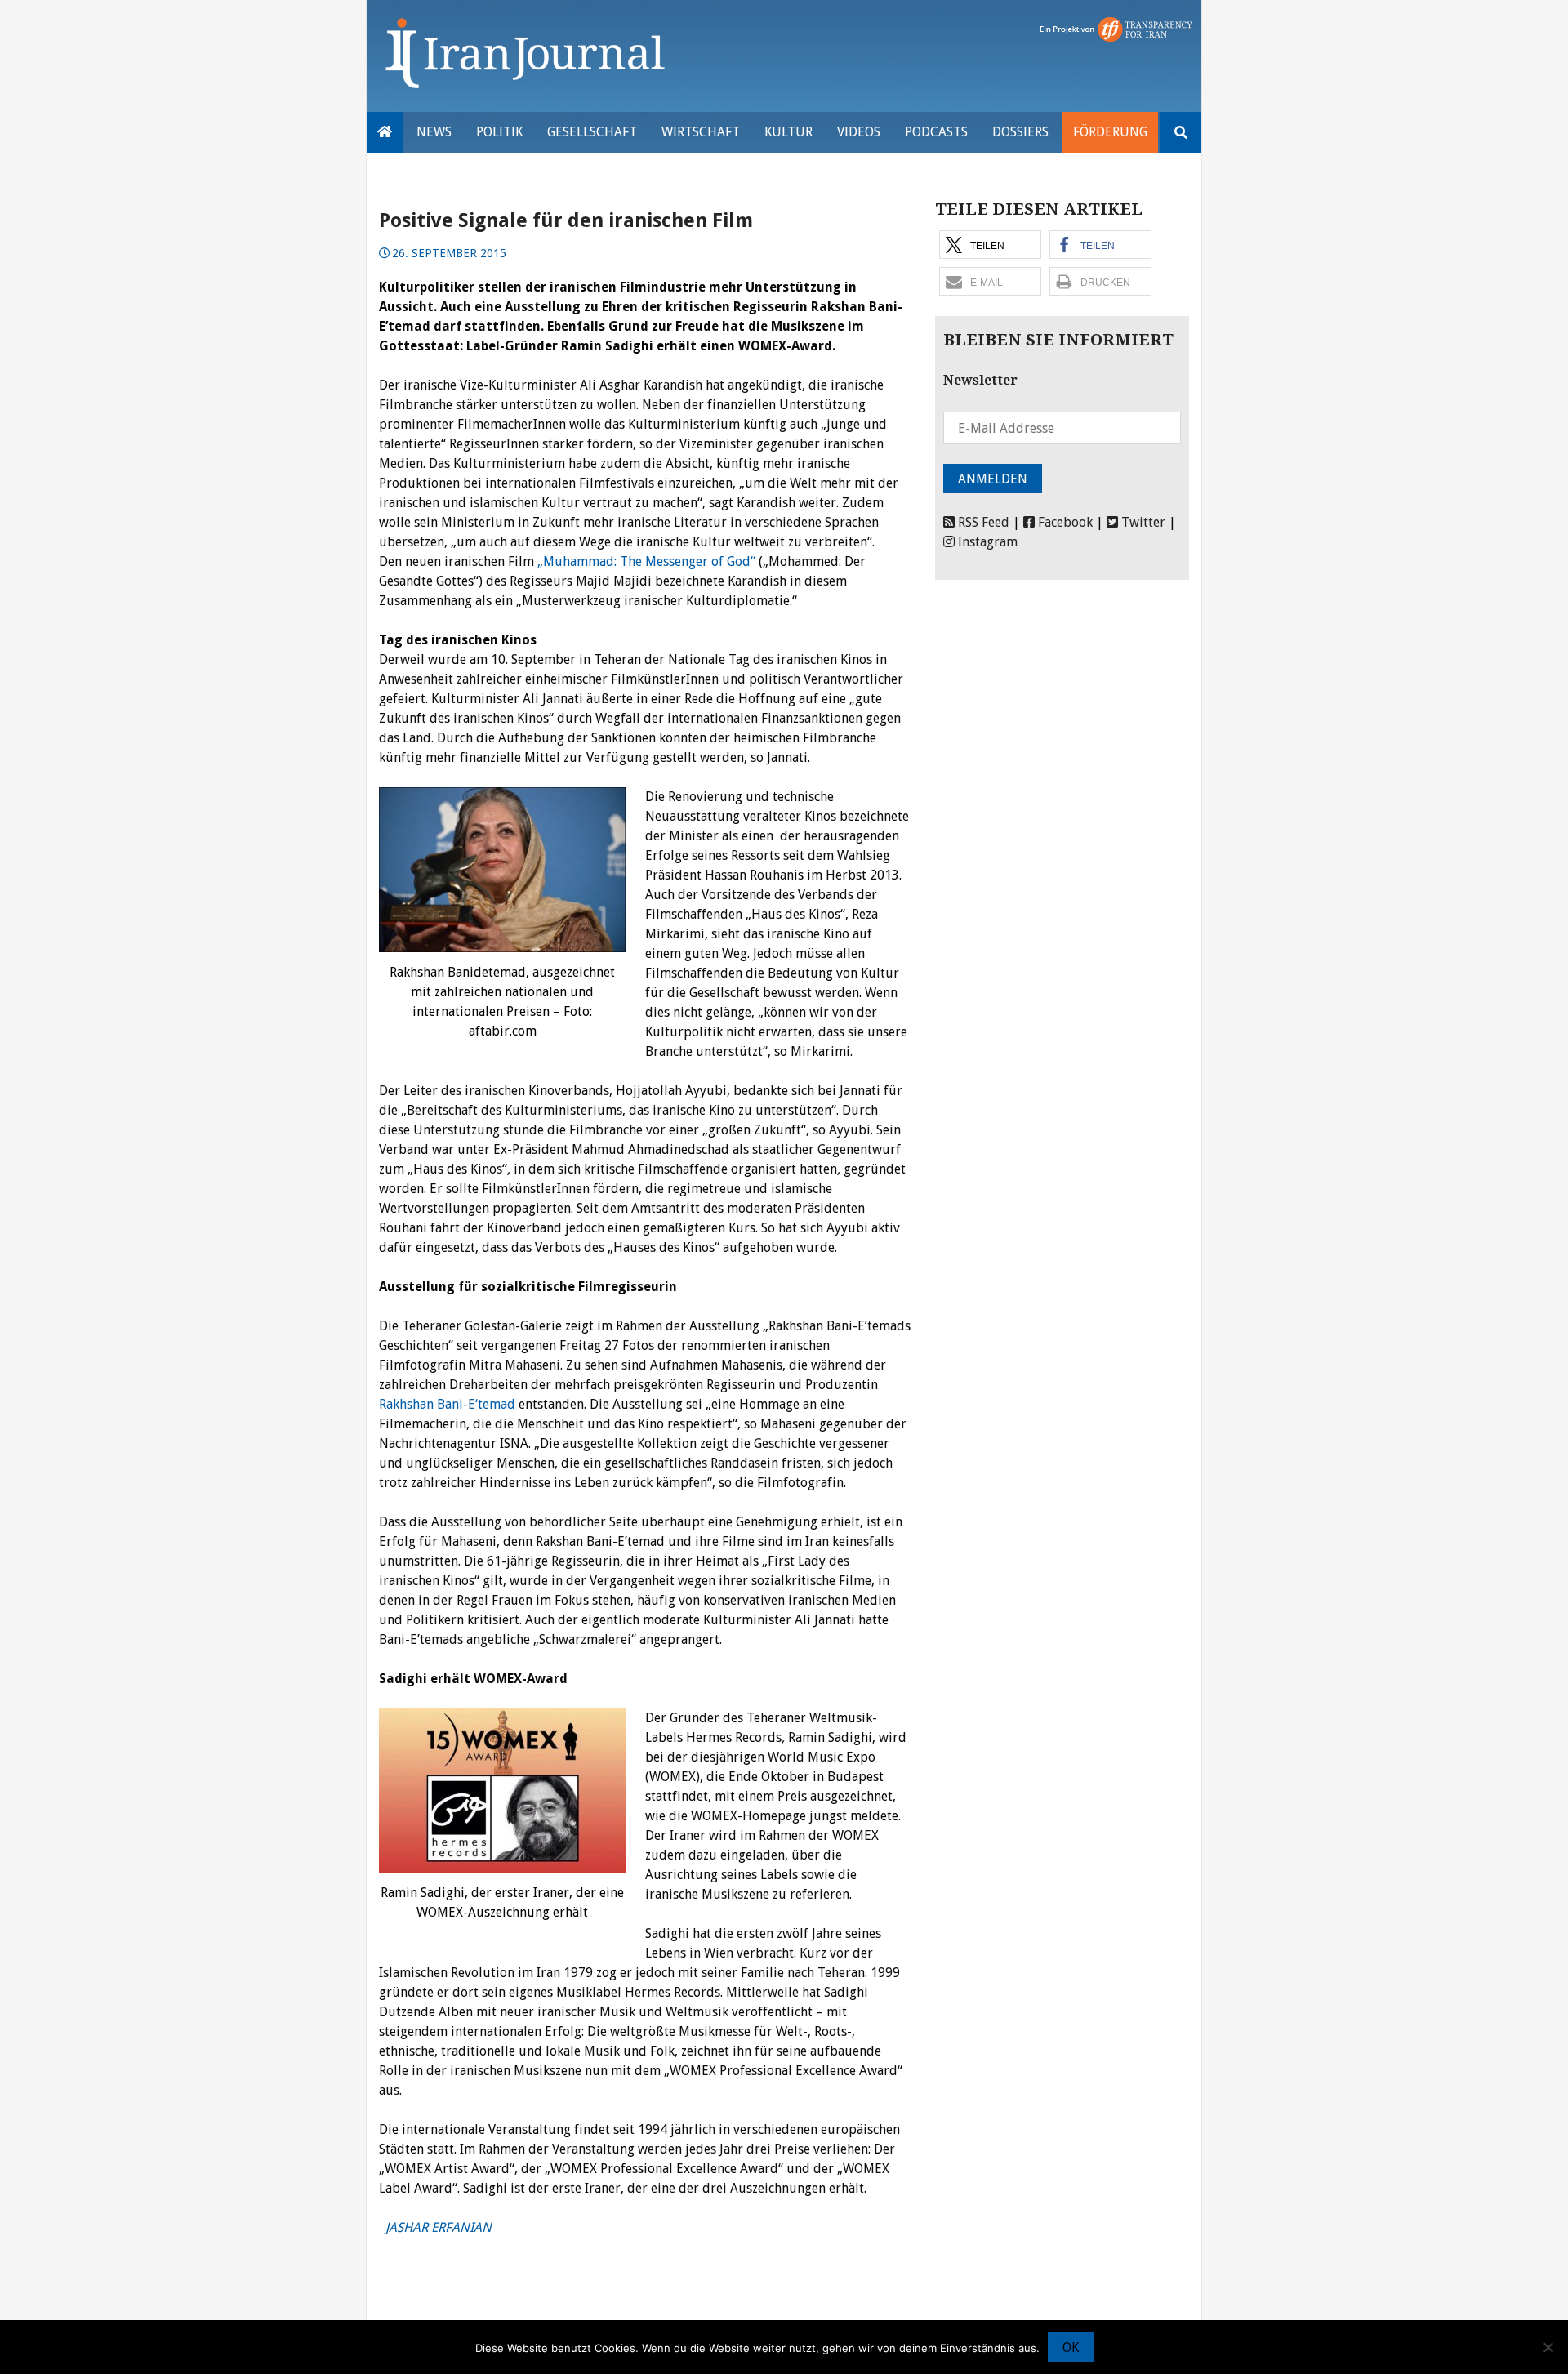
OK (1071, 2347)
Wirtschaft (701, 132)
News (434, 132)
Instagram (986, 542)
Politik (499, 132)
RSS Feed (982, 522)
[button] (990, 245)
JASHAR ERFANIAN (437, 2227)
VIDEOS (859, 132)
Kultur (788, 132)
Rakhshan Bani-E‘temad (447, 1404)
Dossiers (1020, 132)
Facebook (1064, 522)
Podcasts (936, 132)
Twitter (1142, 522)
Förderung (1110, 132)
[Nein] (1548, 2347)
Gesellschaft (592, 132)
